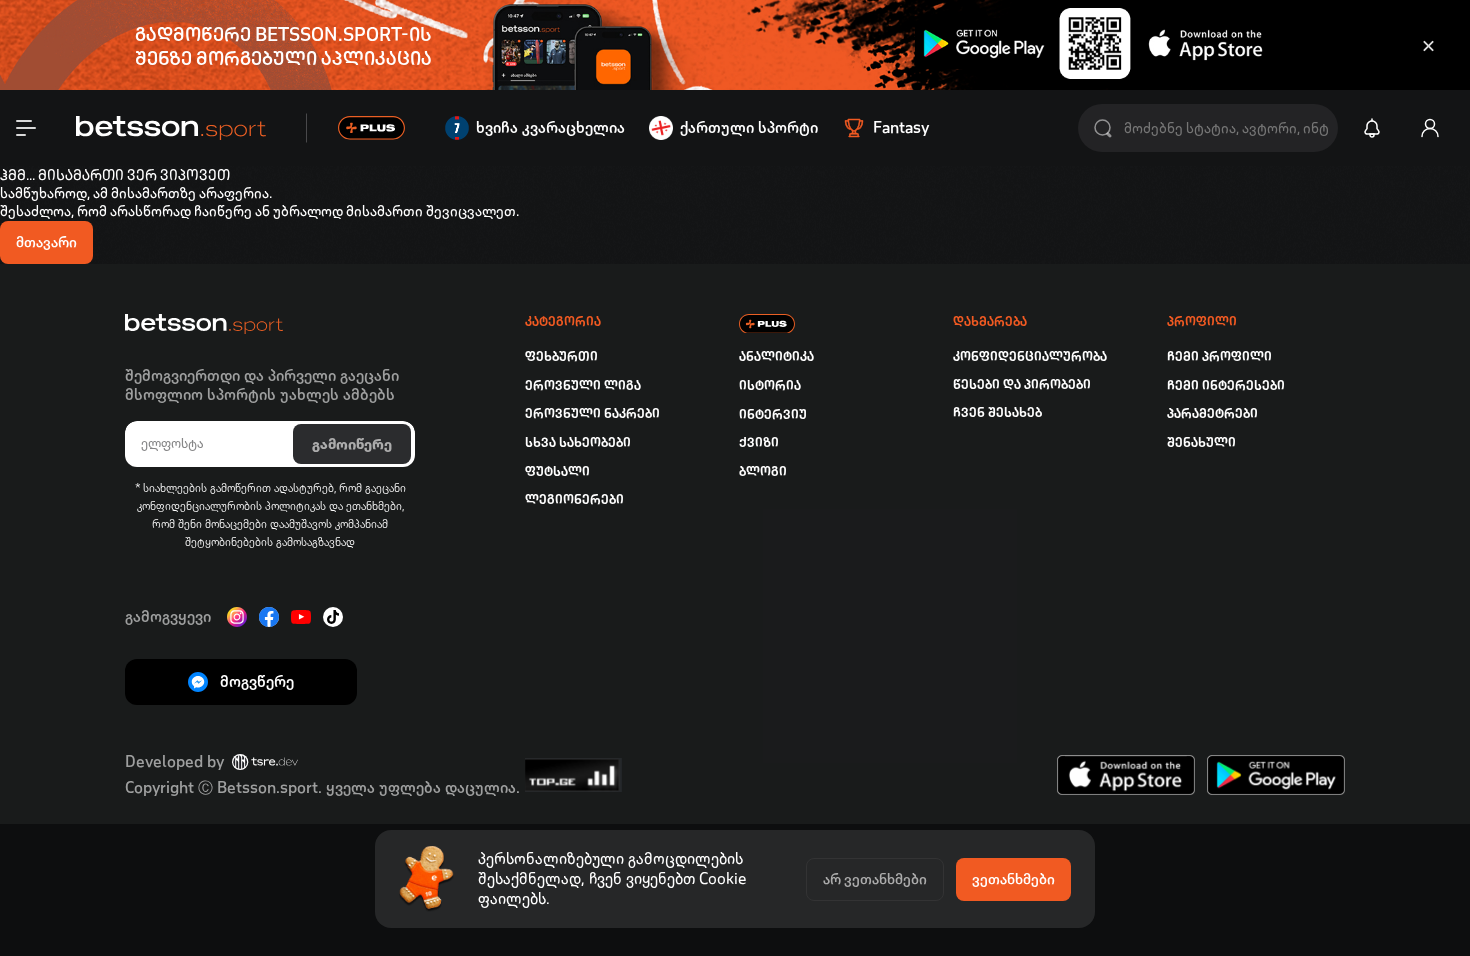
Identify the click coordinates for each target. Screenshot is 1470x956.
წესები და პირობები (1022, 384)
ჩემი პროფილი (1219, 356)
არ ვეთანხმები (875, 879)
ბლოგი (763, 471)
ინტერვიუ (773, 414)
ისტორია (770, 385)
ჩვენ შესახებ (997, 412)
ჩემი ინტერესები (1226, 385)
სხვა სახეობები (578, 442)
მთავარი (46, 242)
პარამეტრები (1212, 413)
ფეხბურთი (561, 356)
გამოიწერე (352, 444)
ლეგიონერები (574, 499)
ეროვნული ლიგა (583, 385)
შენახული (1201, 442)
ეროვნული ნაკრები (592, 413)
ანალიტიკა (776, 356)
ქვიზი (759, 442)
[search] (1103, 128)
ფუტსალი (557, 471)
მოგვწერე (257, 681)
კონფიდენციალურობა (1030, 356)
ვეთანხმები (1013, 879)
